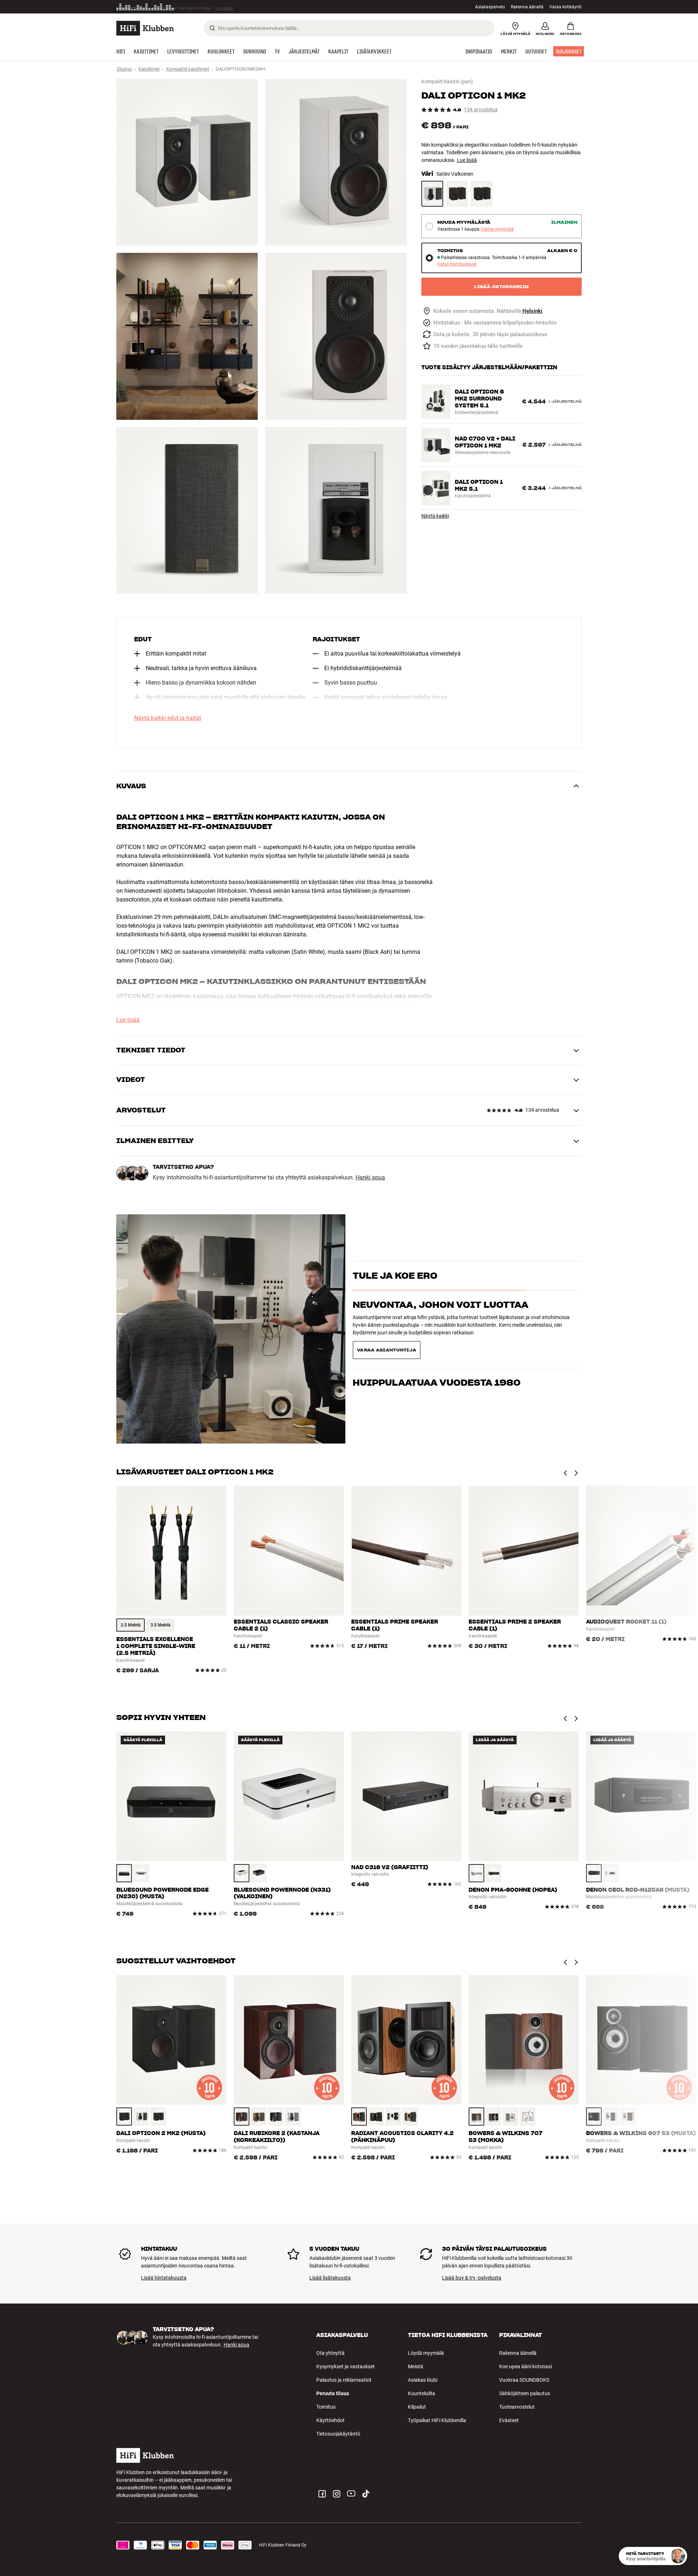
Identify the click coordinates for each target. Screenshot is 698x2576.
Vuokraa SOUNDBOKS (524, 2380)
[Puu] (158, 2117)
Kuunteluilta (422, 2393)
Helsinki (532, 311)
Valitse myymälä (497, 229)
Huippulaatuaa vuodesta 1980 (437, 1347)
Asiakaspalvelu (490, 7)
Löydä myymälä (426, 2353)
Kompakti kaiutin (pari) (447, 81)
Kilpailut (417, 2407)
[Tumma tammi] (457, 194)
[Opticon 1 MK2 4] (336, 336)
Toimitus (326, 2407)
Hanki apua (370, 1178)
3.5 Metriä (160, 1625)
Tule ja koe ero (395, 1289)
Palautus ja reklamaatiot (344, 2380)
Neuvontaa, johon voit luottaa (440, 1318)
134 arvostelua (481, 110)
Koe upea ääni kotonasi (525, 2366)
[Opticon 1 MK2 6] (336, 510)
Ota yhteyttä (330, 2353)
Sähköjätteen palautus (525, 2393)
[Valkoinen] (141, 1873)
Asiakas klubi (423, 2380)
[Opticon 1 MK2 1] (187, 162)
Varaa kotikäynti (565, 7)
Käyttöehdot (330, 2420)
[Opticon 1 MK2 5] (187, 510)
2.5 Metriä (131, 1625)
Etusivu (125, 69)
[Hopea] (476, 1873)
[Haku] (212, 28)
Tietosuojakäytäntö (338, 2434)
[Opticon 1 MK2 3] (187, 336)
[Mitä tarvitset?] (678, 2556)
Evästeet (509, 2420)
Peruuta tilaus (333, 2393)
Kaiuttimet (149, 69)
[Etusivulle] (145, 28)
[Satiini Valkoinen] (432, 194)
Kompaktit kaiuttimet (188, 69)
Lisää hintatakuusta (164, 2278)
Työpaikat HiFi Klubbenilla (437, 2420)
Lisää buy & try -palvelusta (472, 2278)
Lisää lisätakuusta (330, 2278)
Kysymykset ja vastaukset (346, 2366)
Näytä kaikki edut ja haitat (168, 718)
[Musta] (482, 194)
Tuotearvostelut (517, 2407)
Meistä (416, 2366)
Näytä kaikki (435, 516)
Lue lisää (467, 160)
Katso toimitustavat (457, 264)
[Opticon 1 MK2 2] (336, 162)
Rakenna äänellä (527, 7)
